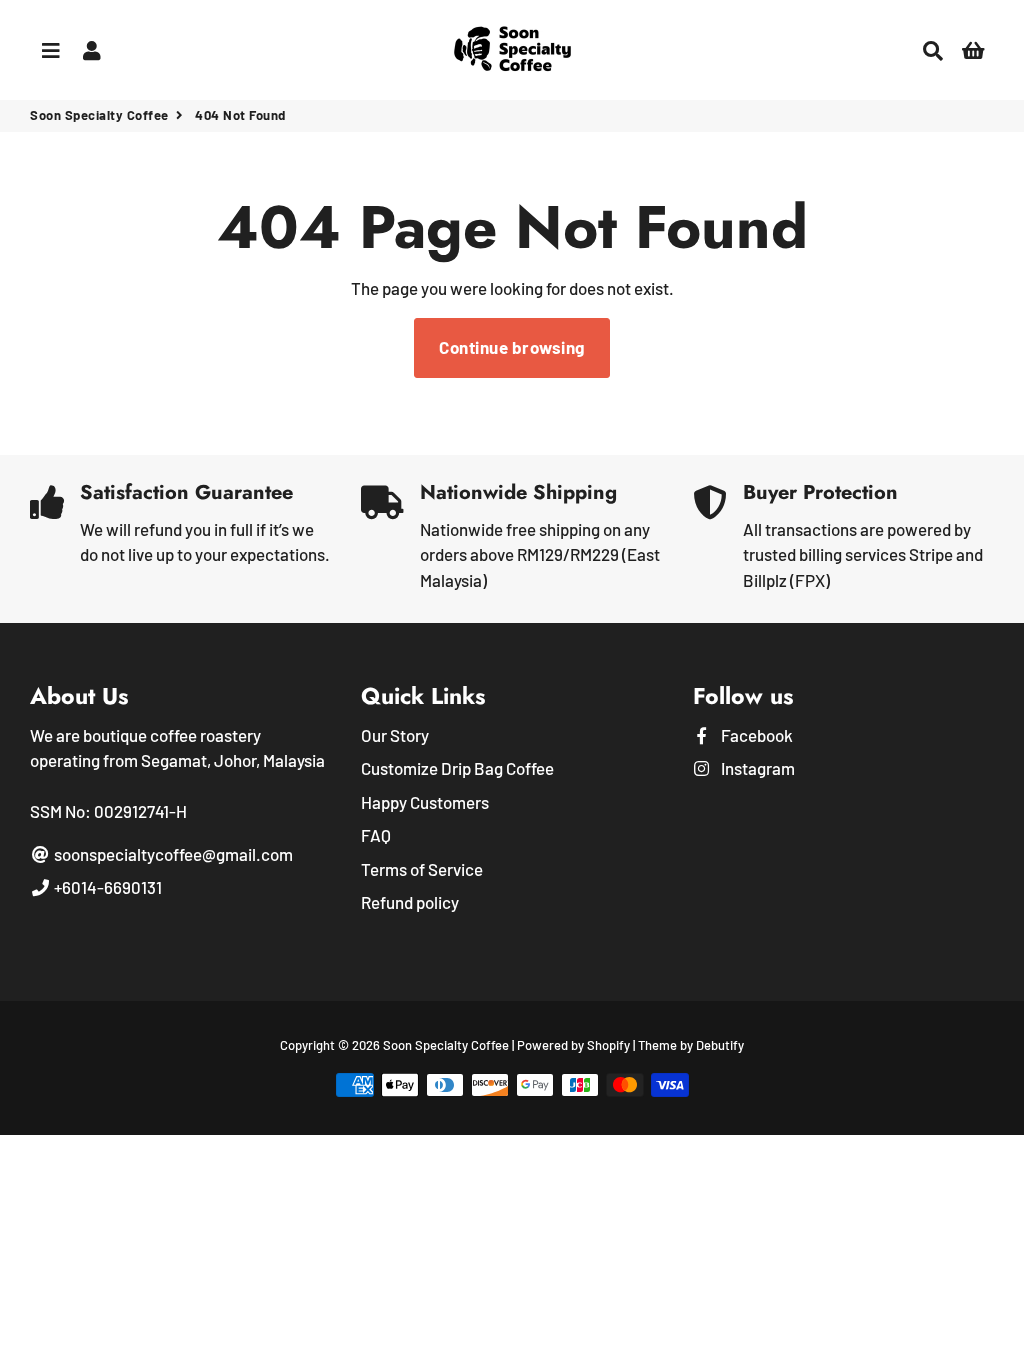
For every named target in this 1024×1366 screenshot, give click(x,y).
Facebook (755, 735)
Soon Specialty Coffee (99, 115)
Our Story (395, 735)
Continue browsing (512, 347)
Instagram (756, 768)
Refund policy (410, 902)
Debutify (720, 1045)
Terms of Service (422, 869)
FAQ (376, 835)
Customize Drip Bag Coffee (457, 768)
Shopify (608, 1045)
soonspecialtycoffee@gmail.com (172, 854)
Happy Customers (425, 802)
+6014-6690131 (106, 887)
